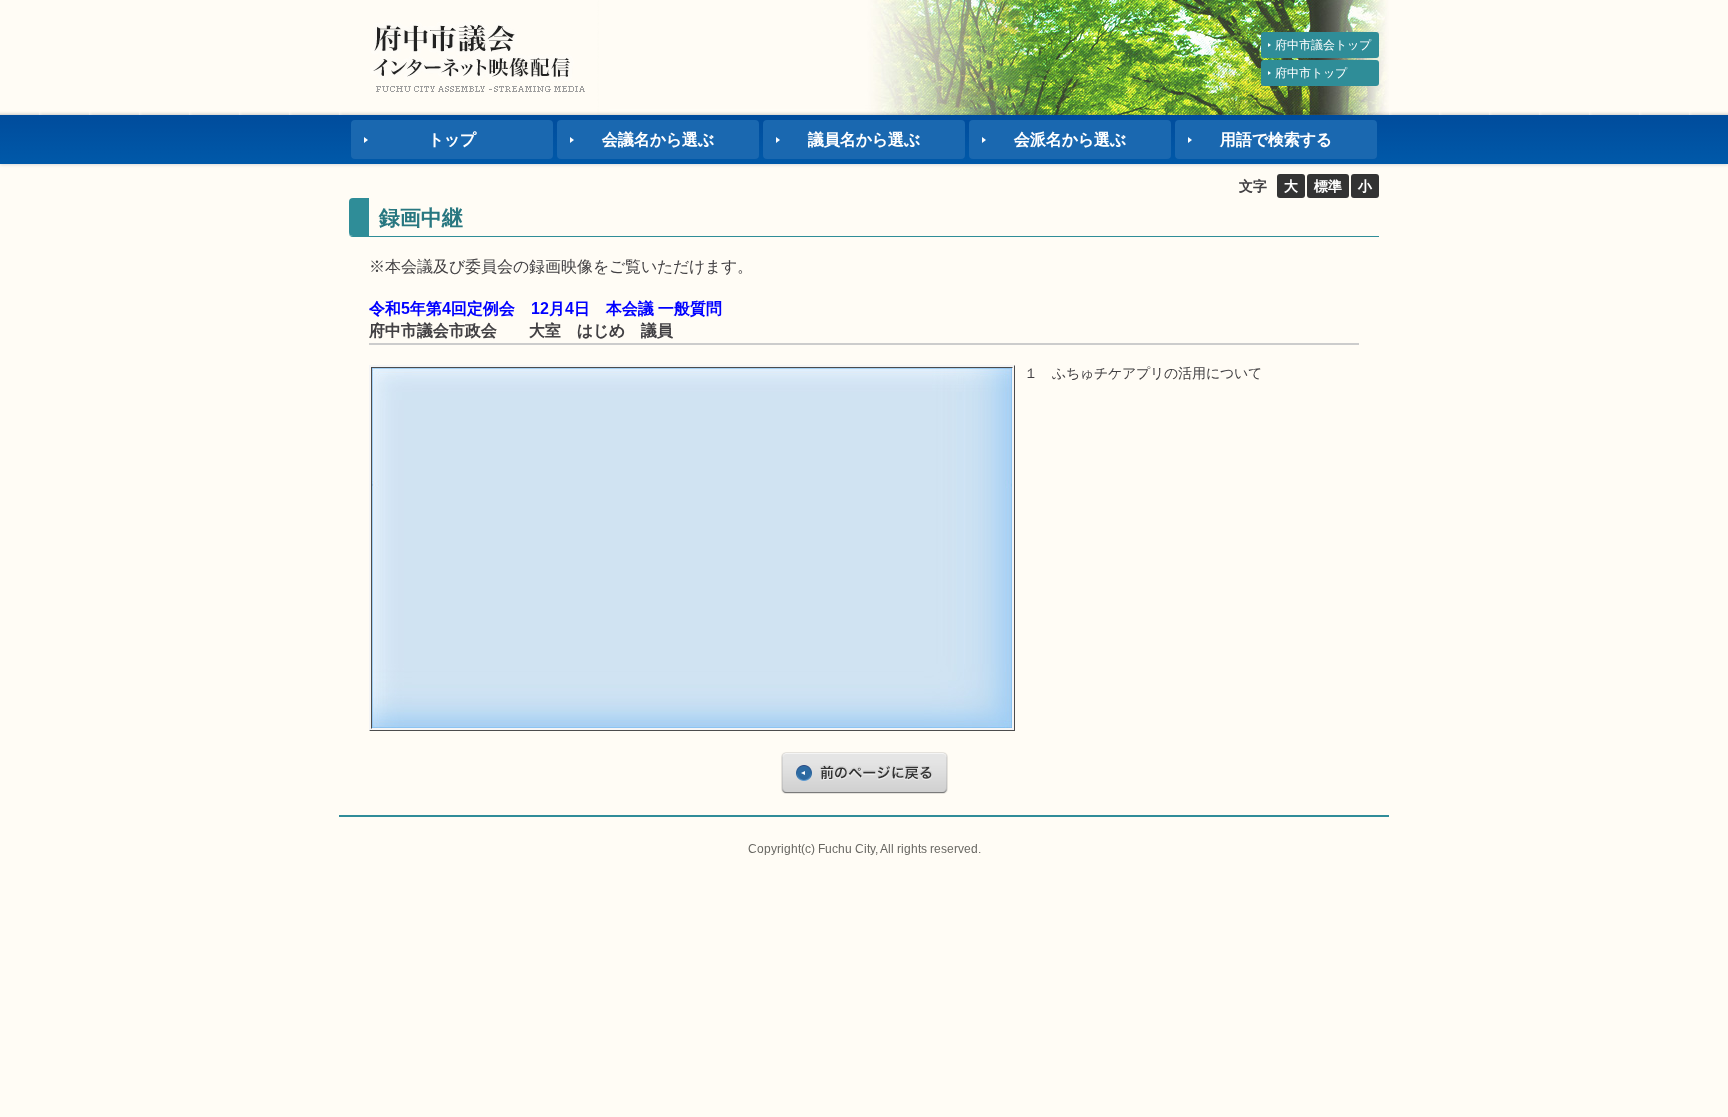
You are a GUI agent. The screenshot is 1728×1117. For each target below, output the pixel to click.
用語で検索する (1276, 139)
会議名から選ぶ (658, 139)
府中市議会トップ (1323, 45)
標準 (1328, 186)
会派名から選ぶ (1070, 139)
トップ (452, 139)
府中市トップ (1311, 73)
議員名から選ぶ (864, 139)
